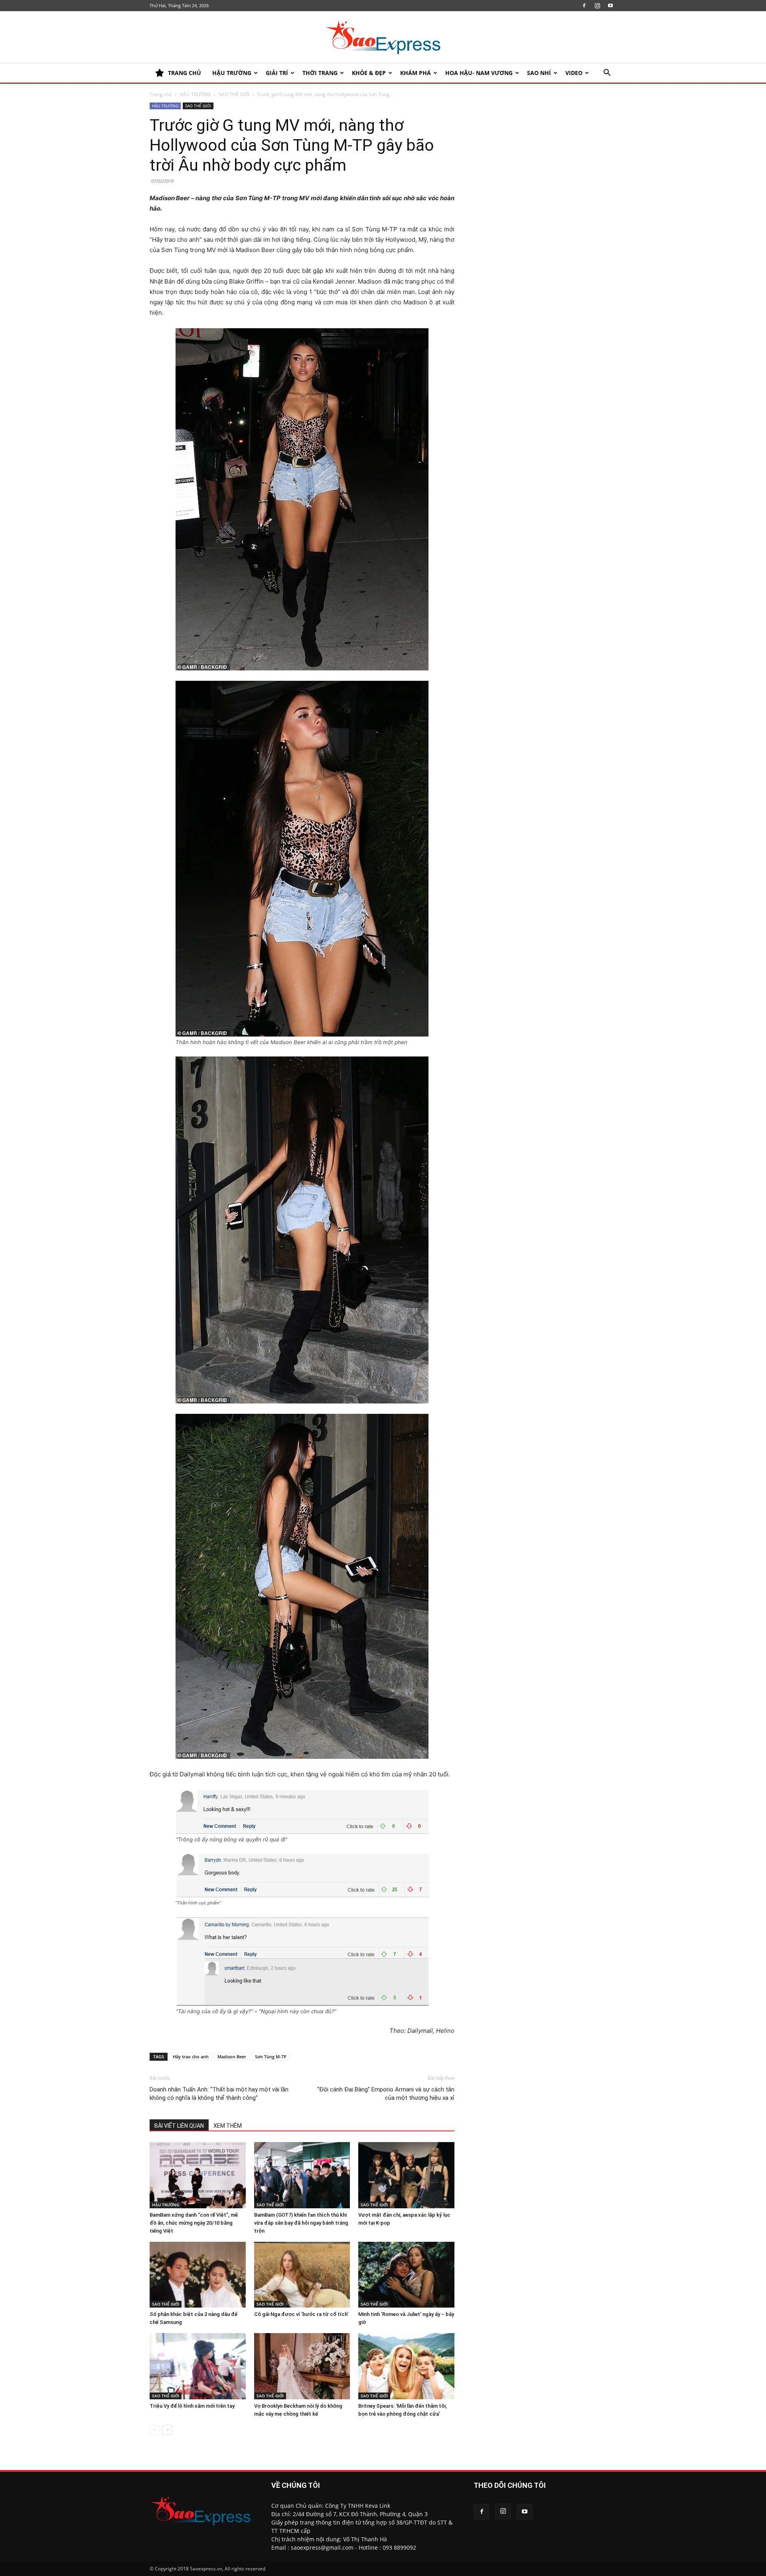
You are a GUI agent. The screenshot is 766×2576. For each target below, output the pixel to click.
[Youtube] (610, 6)
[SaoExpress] (383, 37)
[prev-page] (155, 2430)
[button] (607, 74)
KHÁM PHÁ (416, 73)
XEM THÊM (228, 2126)
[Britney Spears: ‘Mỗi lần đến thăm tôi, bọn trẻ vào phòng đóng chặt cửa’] (406, 2366)
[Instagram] (597, 6)
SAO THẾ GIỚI (234, 94)
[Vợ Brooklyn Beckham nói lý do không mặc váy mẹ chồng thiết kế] (302, 2366)
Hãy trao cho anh (191, 2057)
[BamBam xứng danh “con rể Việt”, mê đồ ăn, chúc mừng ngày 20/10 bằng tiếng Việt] (198, 2175)
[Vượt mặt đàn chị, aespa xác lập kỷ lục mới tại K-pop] (406, 2175)
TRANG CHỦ (185, 73)
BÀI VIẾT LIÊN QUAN (179, 2126)
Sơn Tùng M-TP (271, 2057)
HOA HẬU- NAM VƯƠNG (479, 73)
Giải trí (277, 73)
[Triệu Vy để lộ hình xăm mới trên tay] (198, 2366)
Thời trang (320, 73)
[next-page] (167, 2430)
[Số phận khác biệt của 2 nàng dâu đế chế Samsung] (198, 2275)
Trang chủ (161, 94)
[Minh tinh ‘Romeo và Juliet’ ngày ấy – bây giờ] (406, 2275)
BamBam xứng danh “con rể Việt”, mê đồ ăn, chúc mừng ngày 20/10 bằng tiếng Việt (194, 2223)
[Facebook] (584, 6)
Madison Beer (232, 2057)
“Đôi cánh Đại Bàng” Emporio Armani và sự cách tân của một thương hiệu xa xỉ (386, 2094)
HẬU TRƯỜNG (232, 73)
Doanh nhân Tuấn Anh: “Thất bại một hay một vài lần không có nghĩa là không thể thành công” (219, 2094)
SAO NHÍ (539, 73)
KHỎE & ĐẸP (369, 73)
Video (574, 73)
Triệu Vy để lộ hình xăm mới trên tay (192, 2406)
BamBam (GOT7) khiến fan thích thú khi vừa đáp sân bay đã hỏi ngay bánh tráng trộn (301, 2223)
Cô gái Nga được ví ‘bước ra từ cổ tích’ (301, 2314)
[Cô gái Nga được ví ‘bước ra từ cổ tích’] (302, 2275)
